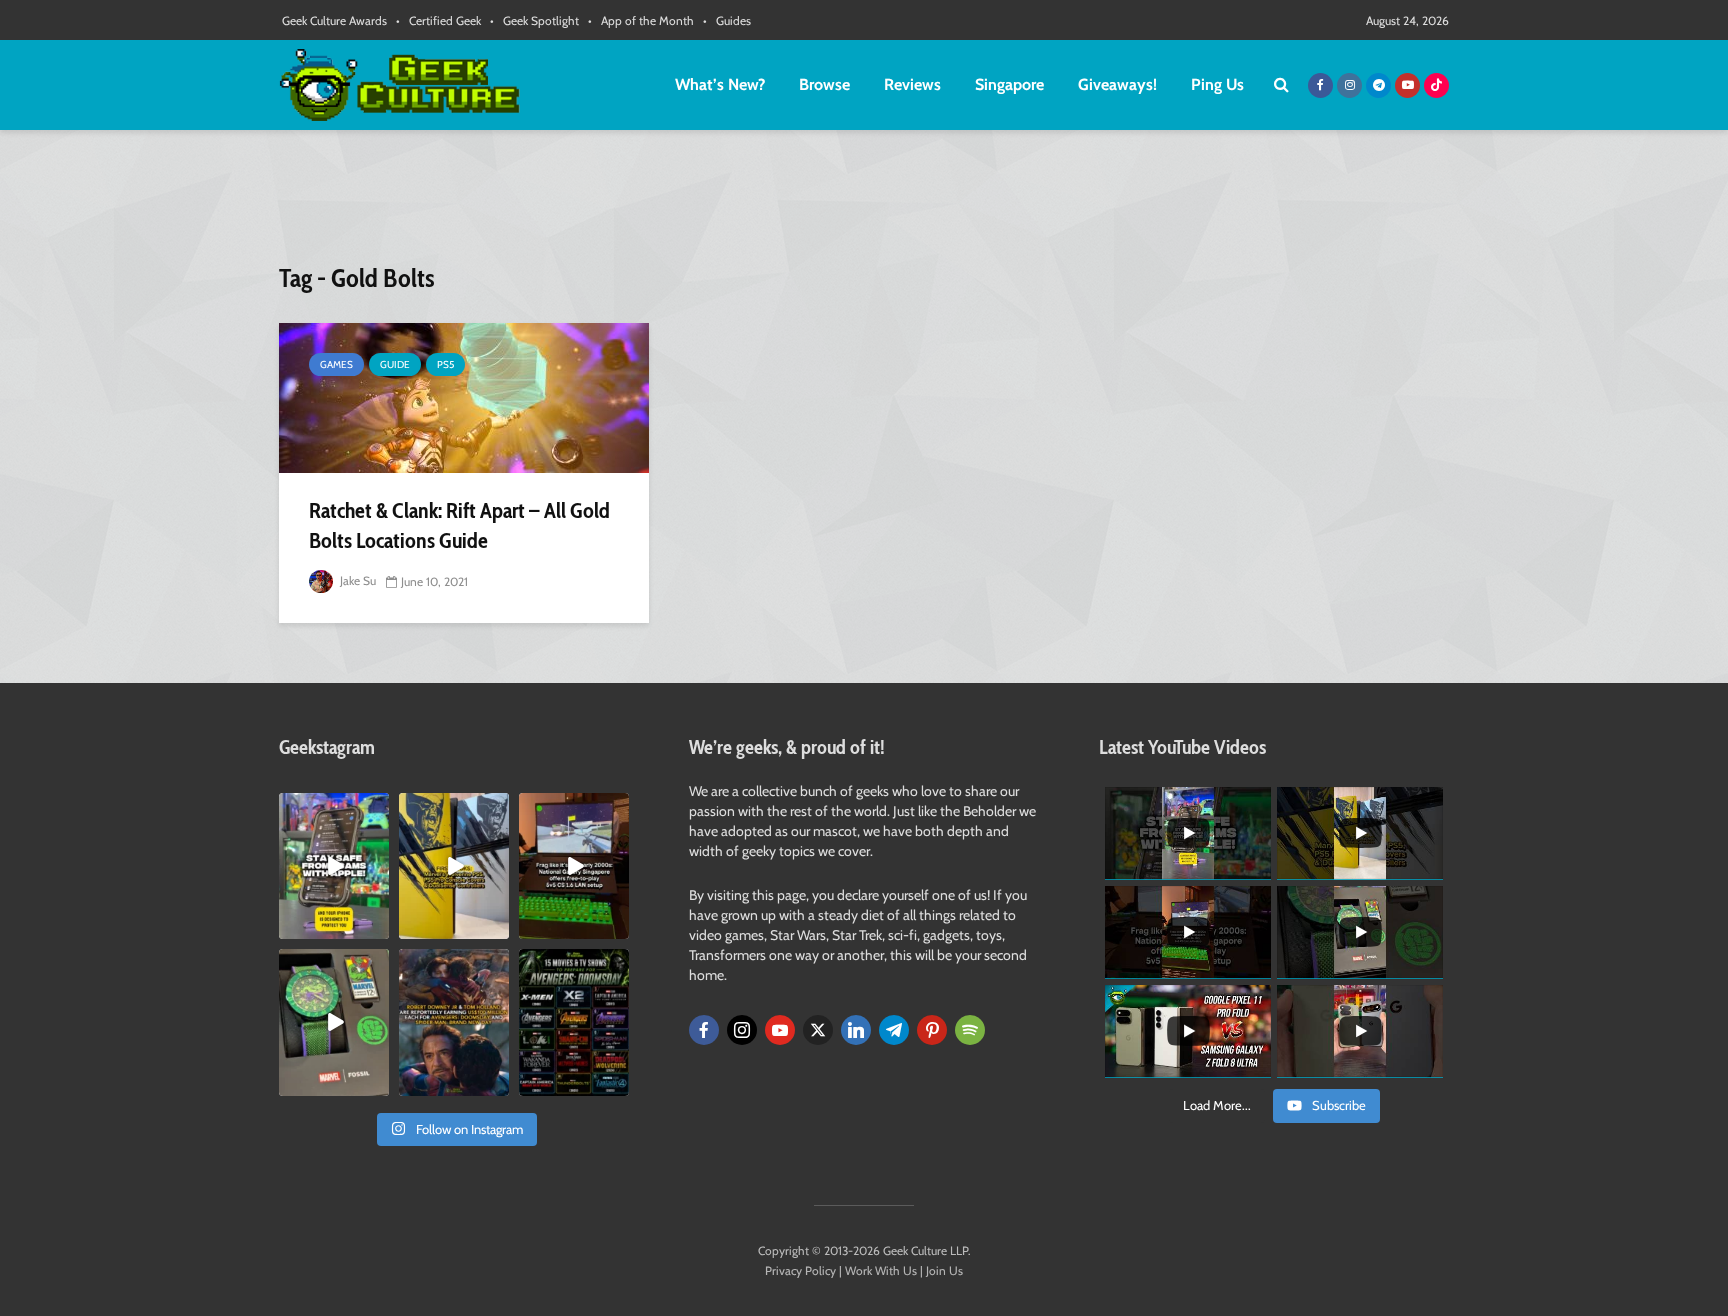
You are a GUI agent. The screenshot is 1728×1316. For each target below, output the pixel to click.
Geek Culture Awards (334, 20)
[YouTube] (780, 1030)
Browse (824, 84)
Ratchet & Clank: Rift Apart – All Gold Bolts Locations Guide (459, 525)
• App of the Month (641, 20)
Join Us (944, 1270)
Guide (395, 364)
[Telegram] (894, 1030)
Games (336, 364)
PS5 (445, 364)
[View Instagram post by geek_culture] (377, 928)
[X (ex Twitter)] (818, 1030)
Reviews (912, 84)
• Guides (727, 20)
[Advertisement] (864, 205)
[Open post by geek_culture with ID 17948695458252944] (574, 1022)
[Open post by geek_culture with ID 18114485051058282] (334, 1022)
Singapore (1009, 84)
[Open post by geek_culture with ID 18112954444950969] (334, 866)
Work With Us (881, 1270)
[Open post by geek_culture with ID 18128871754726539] (454, 866)
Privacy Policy (800, 1270)
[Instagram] (742, 1030)
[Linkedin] (856, 1030)
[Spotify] (970, 1030)
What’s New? (720, 84)
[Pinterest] (932, 1030)
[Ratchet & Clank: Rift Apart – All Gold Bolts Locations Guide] (464, 398)
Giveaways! (1117, 84)
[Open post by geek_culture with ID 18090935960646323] (574, 866)
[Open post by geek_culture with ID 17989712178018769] (454, 1022)
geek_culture (332, 808)
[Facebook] (704, 1030)
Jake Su (356, 580)
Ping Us (1217, 84)
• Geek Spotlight (534, 20)
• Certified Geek (438, 20)
